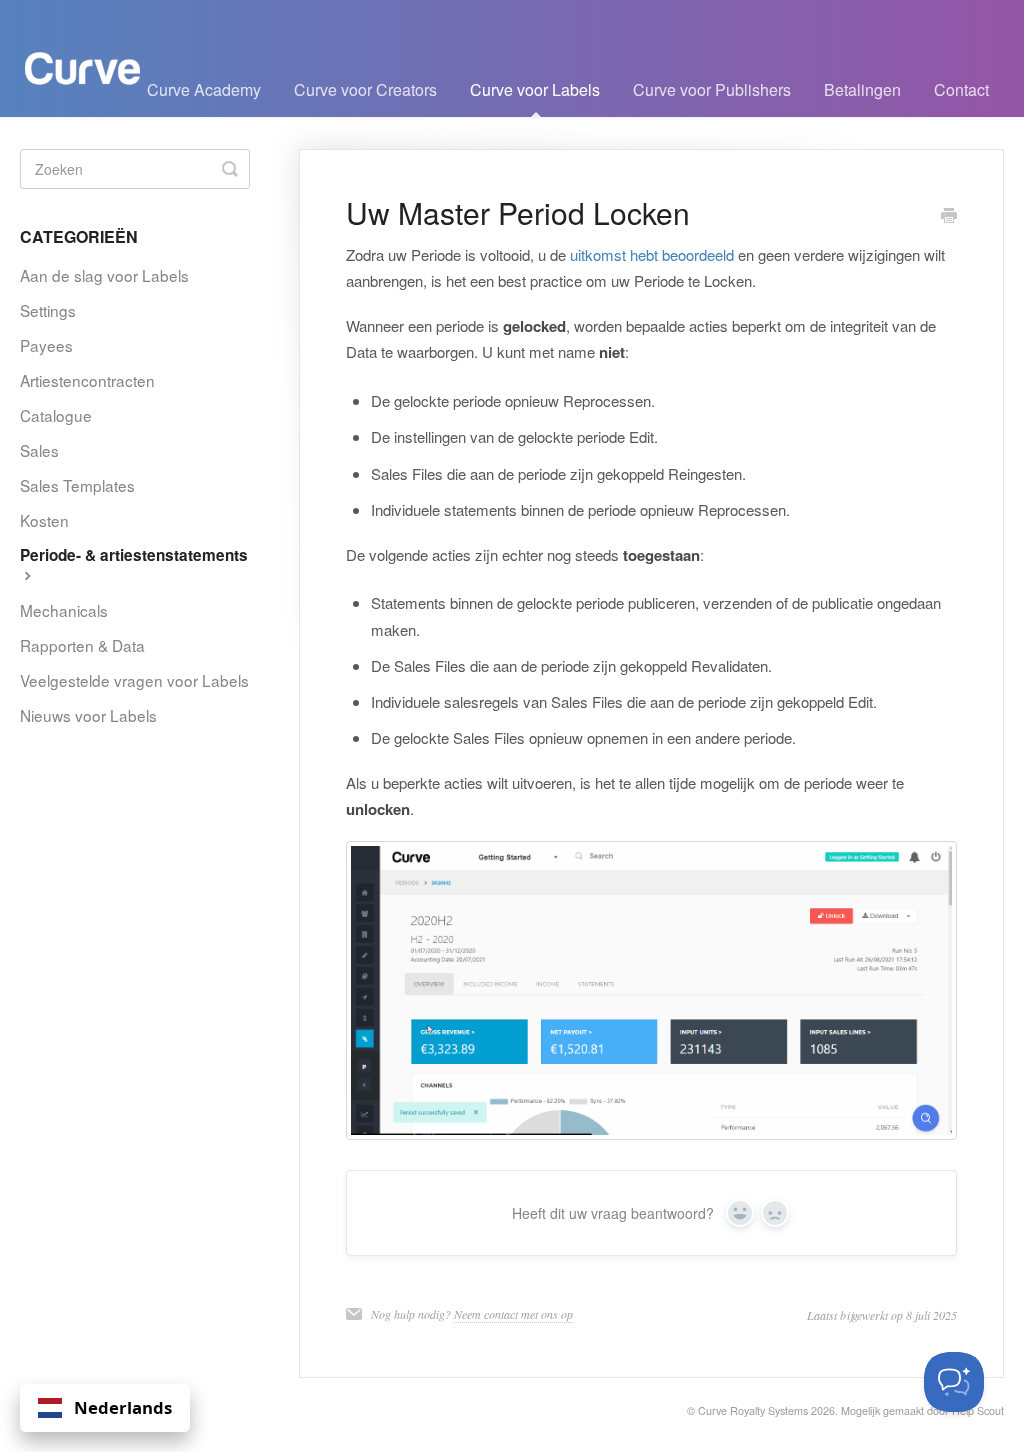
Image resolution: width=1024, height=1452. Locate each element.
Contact (961, 89)
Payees (46, 345)
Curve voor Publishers (712, 89)
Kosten (44, 520)
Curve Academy (204, 89)
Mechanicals (64, 610)
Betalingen (862, 89)
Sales (39, 450)
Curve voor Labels (535, 89)
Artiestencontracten (87, 380)
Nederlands (123, 1407)
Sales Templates (77, 485)
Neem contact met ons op (513, 1314)
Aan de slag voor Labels (104, 275)
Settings (48, 310)
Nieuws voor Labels (88, 715)
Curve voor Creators (365, 89)
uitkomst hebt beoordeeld (652, 254)
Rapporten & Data (82, 645)
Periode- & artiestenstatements (134, 555)
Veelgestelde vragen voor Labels (134, 680)
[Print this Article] (949, 216)
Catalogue (56, 415)
